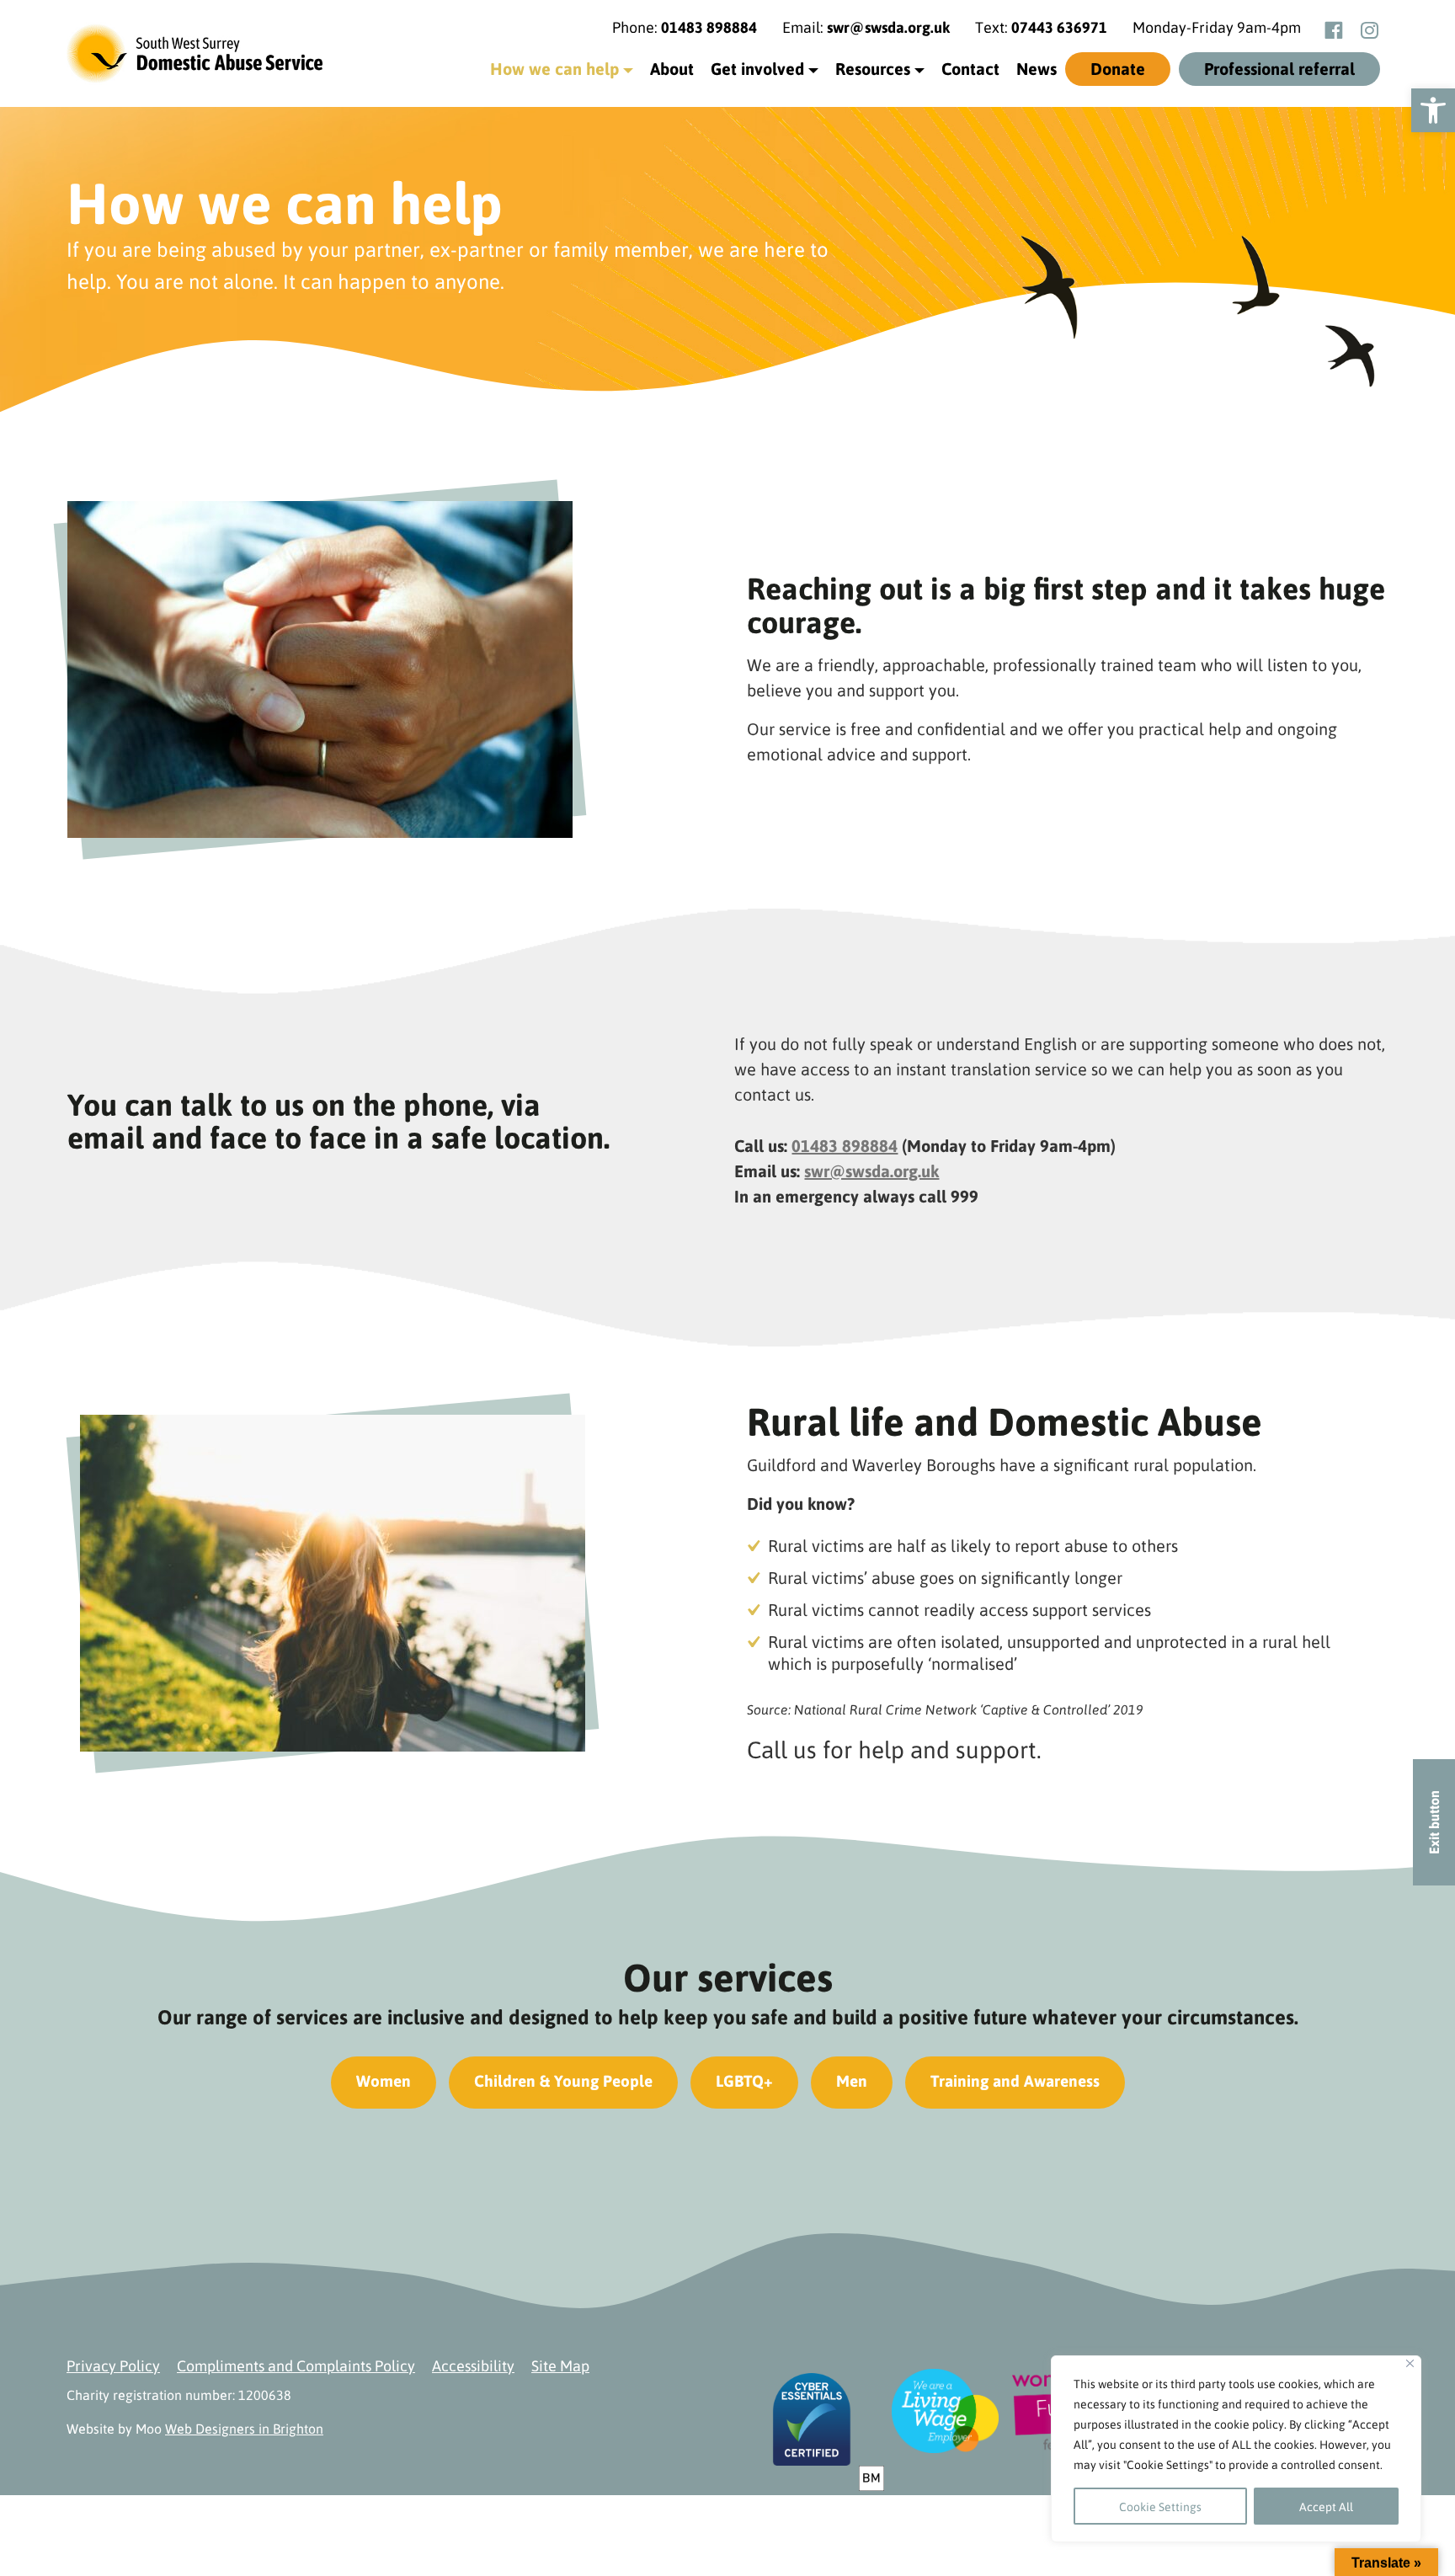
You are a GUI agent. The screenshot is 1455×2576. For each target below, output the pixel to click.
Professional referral (1279, 68)
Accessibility (473, 2365)
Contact (970, 68)
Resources (873, 68)
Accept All (1326, 2506)
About (672, 68)
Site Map (560, 2365)
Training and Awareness (1015, 2080)
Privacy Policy (113, 2365)
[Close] (1410, 2363)
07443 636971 (1059, 27)
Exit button (1434, 1822)
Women (384, 2080)
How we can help (554, 68)
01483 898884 (709, 27)
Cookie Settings (1160, 2506)
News (1037, 68)
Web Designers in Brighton (244, 2428)
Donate (1118, 68)
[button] (1433, 110)
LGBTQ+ (744, 2080)
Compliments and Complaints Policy (296, 2365)
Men (852, 2080)
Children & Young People (563, 2080)
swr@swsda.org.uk (888, 27)
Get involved (757, 68)
